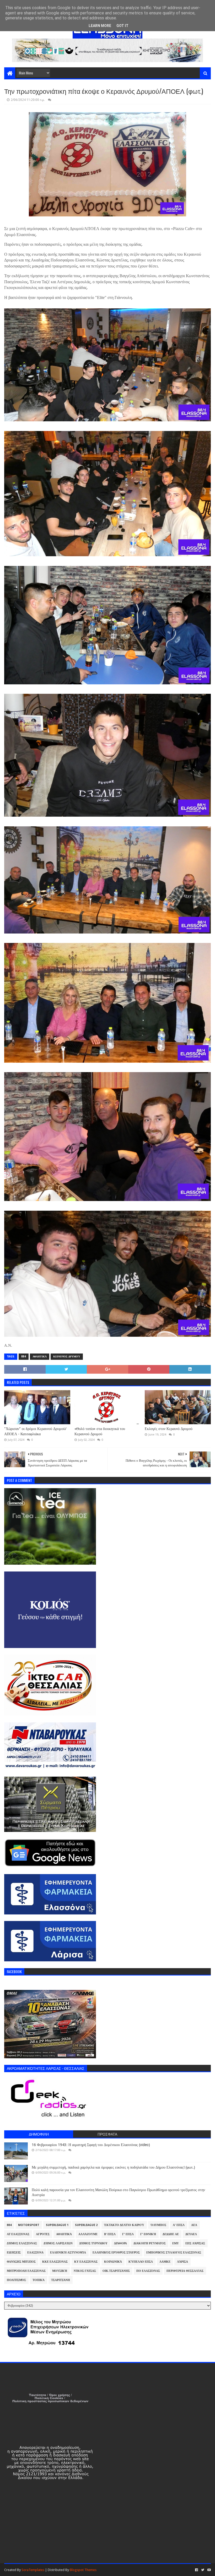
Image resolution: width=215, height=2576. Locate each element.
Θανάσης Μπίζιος (21, 2262)
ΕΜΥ (176, 2243)
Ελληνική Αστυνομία (68, 2253)
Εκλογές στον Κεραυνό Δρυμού (169, 1429)
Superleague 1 (57, 2225)
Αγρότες (43, 2234)
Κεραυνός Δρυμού (67, 1357)
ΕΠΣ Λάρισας (195, 2243)
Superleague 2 (86, 2225)
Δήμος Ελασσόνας (22, 2243)
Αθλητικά (40, 1357)
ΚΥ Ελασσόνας (86, 2262)
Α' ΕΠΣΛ (179, 2225)
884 (24, 1357)
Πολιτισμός (16, 2280)
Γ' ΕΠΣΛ (128, 2234)
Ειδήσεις (14, 2253)
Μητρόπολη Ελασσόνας (26, 2271)
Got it (122, 26)
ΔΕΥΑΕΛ (191, 2234)
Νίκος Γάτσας (85, 2271)
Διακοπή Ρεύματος (150, 2243)
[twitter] (203, 2570)
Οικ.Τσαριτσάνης (116, 2271)
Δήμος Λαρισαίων (58, 2243)
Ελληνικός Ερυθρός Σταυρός (116, 2253)
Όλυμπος (158, 2225)
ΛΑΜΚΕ (165, 2262)
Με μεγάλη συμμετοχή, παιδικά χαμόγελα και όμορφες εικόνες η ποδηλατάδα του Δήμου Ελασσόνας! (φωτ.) (113, 2167)
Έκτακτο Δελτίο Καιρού (124, 2225)
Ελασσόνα (35, 2253)
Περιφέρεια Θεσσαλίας (185, 2271)
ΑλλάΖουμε (88, 2234)
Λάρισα (182, 2262)
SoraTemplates (33, 2570)
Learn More (100, 26)
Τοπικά (39, 2280)
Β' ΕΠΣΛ (110, 2234)
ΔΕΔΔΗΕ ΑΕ (171, 2234)
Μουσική (60, 2271)
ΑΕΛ (194, 2225)
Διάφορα (120, 2243)
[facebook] (197, 2570)
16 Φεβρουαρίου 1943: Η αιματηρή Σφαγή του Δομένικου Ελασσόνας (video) (91, 2145)
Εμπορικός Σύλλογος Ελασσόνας (174, 2253)
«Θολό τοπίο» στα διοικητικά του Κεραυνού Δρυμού (100, 1431)
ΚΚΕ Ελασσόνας (55, 2262)
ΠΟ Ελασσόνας (148, 2271)
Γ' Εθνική (148, 2234)
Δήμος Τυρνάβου (93, 2243)
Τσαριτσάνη (61, 2280)
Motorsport (29, 2225)
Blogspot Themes (83, 2570)
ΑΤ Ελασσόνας (18, 2234)
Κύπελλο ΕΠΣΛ (141, 2262)
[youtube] (209, 2570)
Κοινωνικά (113, 2262)
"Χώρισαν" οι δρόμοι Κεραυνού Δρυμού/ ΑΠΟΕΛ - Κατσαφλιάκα (35, 1431)
